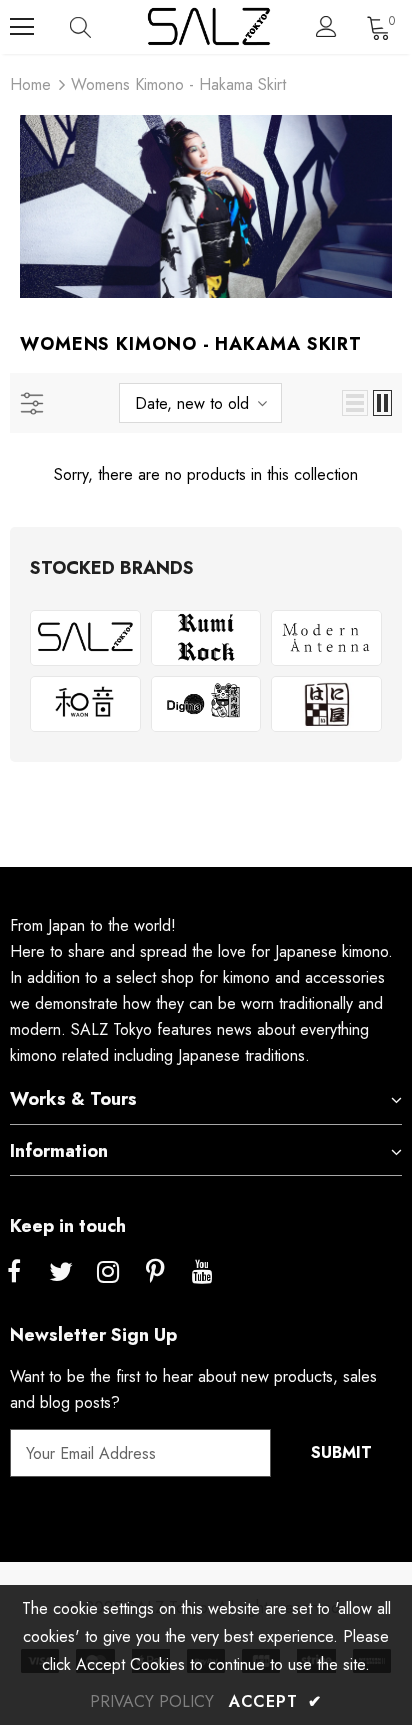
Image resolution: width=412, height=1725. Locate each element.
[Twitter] (61, 1273)
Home (30, 84)
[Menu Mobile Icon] (22, 27)
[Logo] (208, 27)
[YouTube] (202, 1273)
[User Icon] (326, 26)
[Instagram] (108, 1273)
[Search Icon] (100, 27)
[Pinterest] (155, 1273)
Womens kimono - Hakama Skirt (178, 84)
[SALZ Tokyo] (85, 638)
